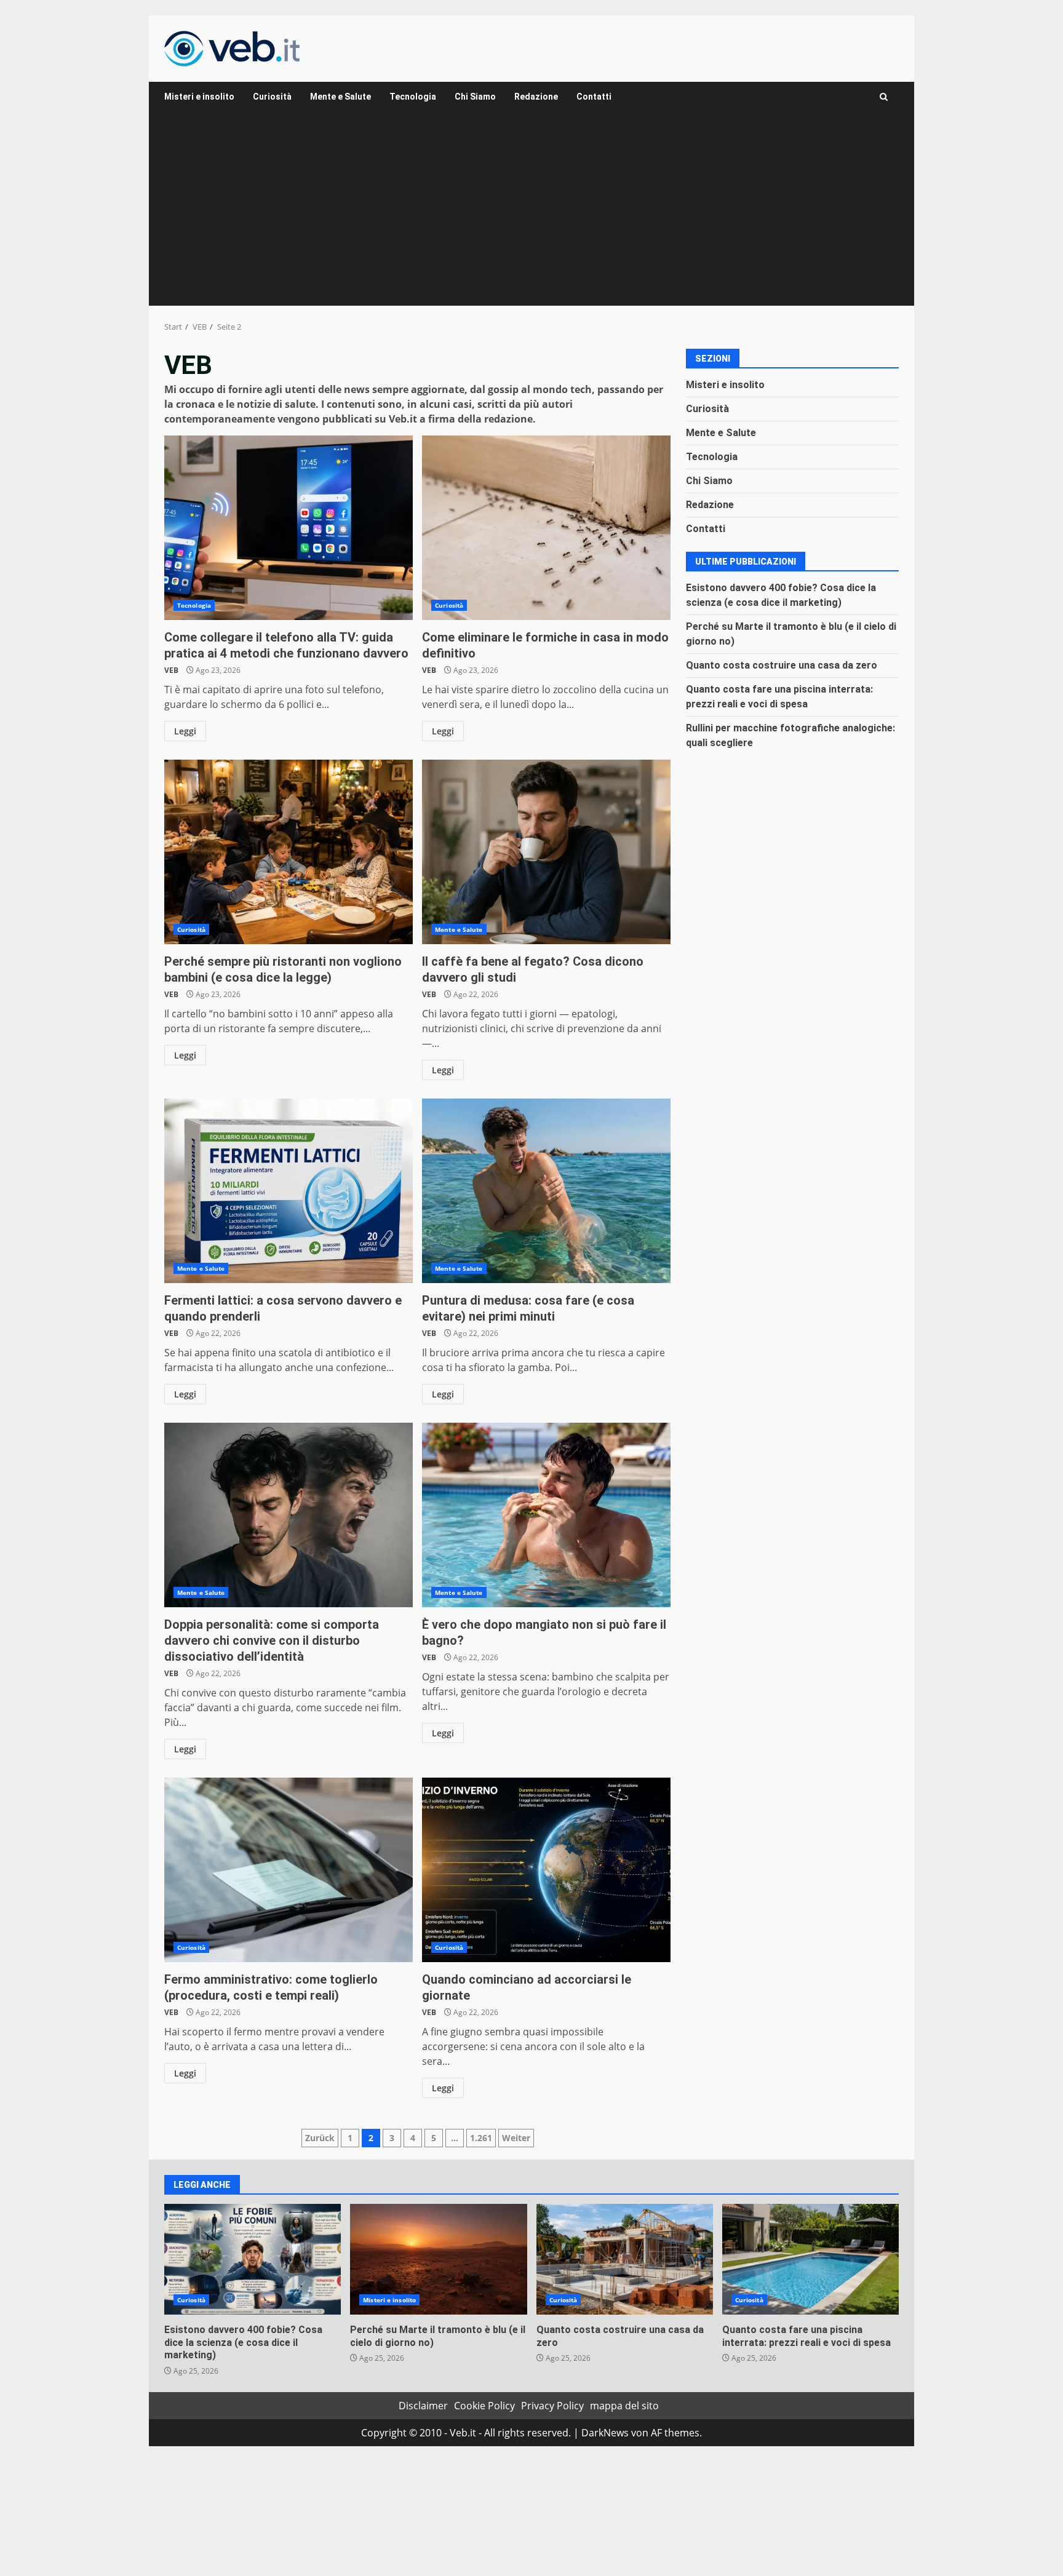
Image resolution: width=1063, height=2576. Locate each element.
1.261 (481, 2138)
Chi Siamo (475, 97)
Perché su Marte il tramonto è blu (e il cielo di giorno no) (438, 2259)
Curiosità (272, 97)
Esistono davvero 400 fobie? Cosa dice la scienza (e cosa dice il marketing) (253, 2259)
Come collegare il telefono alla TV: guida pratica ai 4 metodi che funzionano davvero (289, 528)
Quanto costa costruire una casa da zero (782, 665)
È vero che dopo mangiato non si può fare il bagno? (546, 1515)
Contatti (594, 97)
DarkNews (605, 2433)
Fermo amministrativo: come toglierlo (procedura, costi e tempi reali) (289, 1870)
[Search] (884, 97)
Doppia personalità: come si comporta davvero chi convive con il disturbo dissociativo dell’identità (289, 1515)
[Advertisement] (531, 213)
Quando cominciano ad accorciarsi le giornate (546, 1870)
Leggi (185, 731)
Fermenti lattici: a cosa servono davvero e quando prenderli (289, 1191)
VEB (171, 670)
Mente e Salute (340, 97)
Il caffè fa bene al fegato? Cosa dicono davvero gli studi (546, 852)
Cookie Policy (484, 2406)
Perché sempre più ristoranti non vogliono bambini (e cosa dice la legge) (289, 852)
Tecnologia (413, 97)
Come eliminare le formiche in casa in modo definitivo (546, 528)
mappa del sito (624, 2406)
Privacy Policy (552, 2406)
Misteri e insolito (199, 97)
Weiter (516, 2138)
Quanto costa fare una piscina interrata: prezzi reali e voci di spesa (810, 2259)
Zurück (320, 2138)
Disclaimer (423, 2406)
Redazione (536, 97)
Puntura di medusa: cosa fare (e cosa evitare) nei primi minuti (546, 1191)
